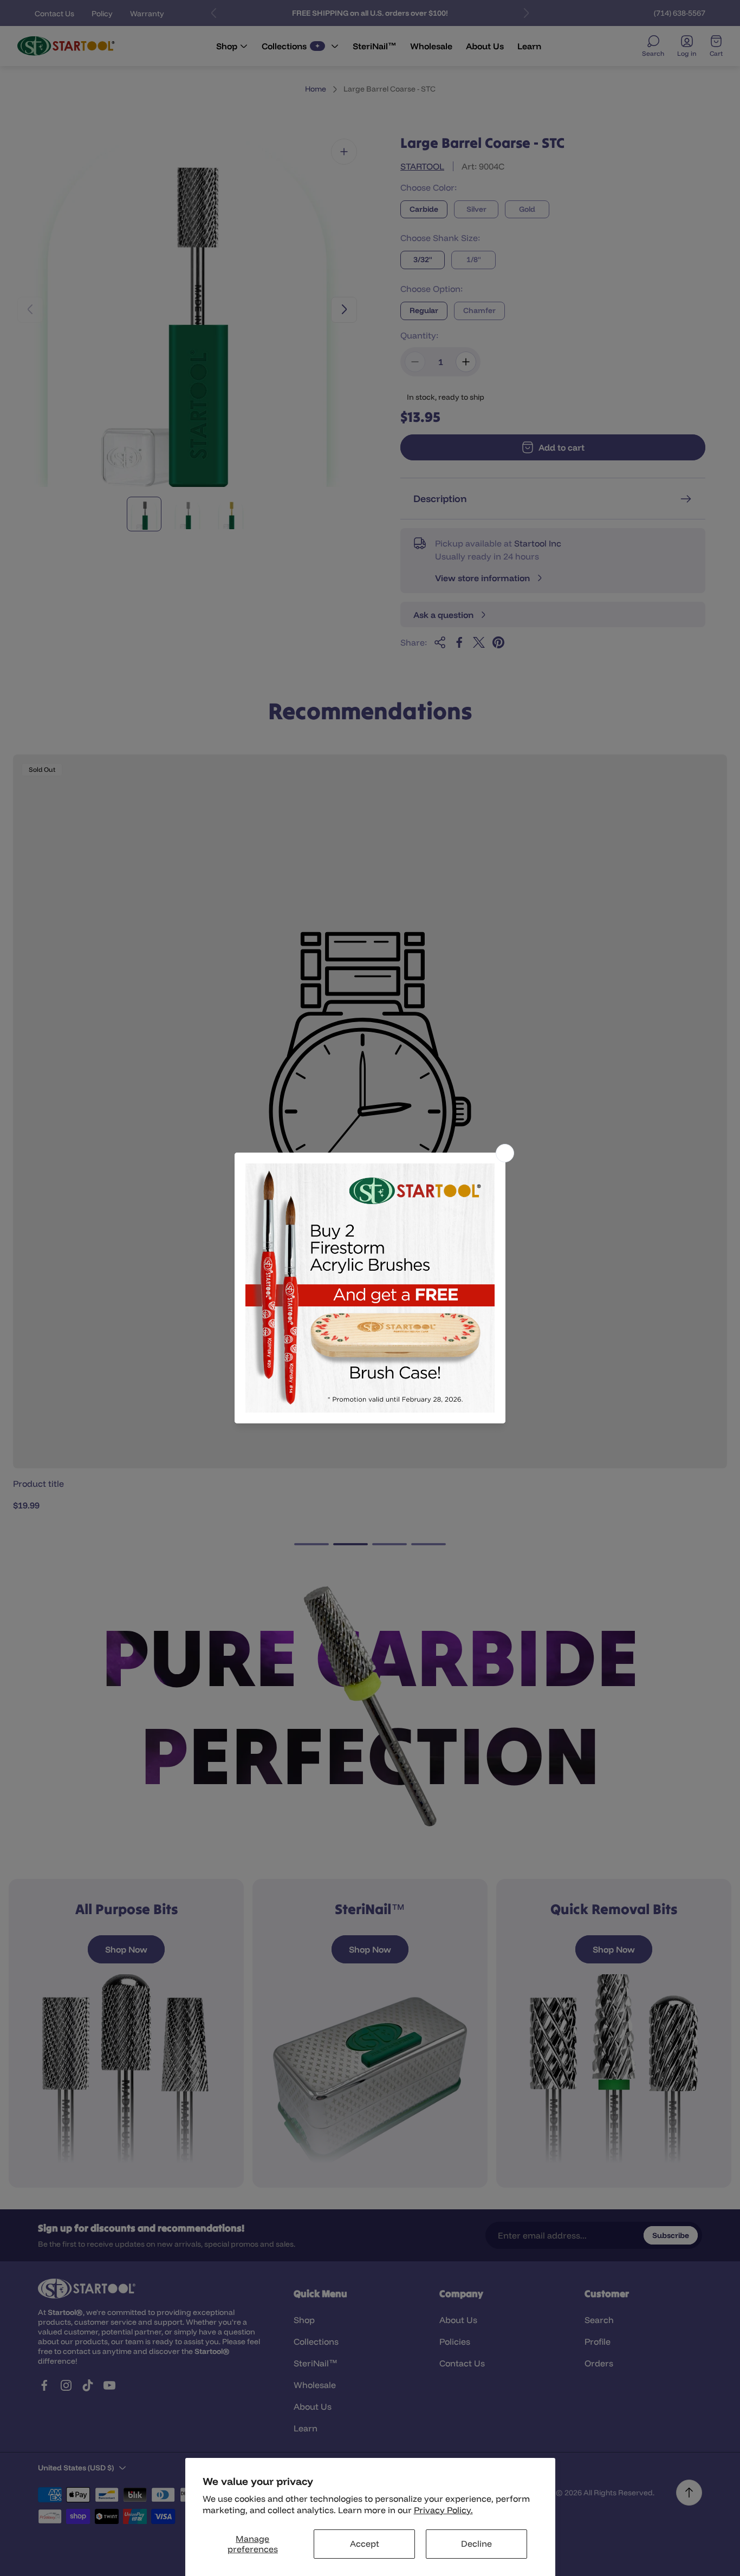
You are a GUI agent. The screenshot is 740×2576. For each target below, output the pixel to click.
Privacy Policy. (443, 2510)
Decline (476, 2544)
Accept (365, 2544)
